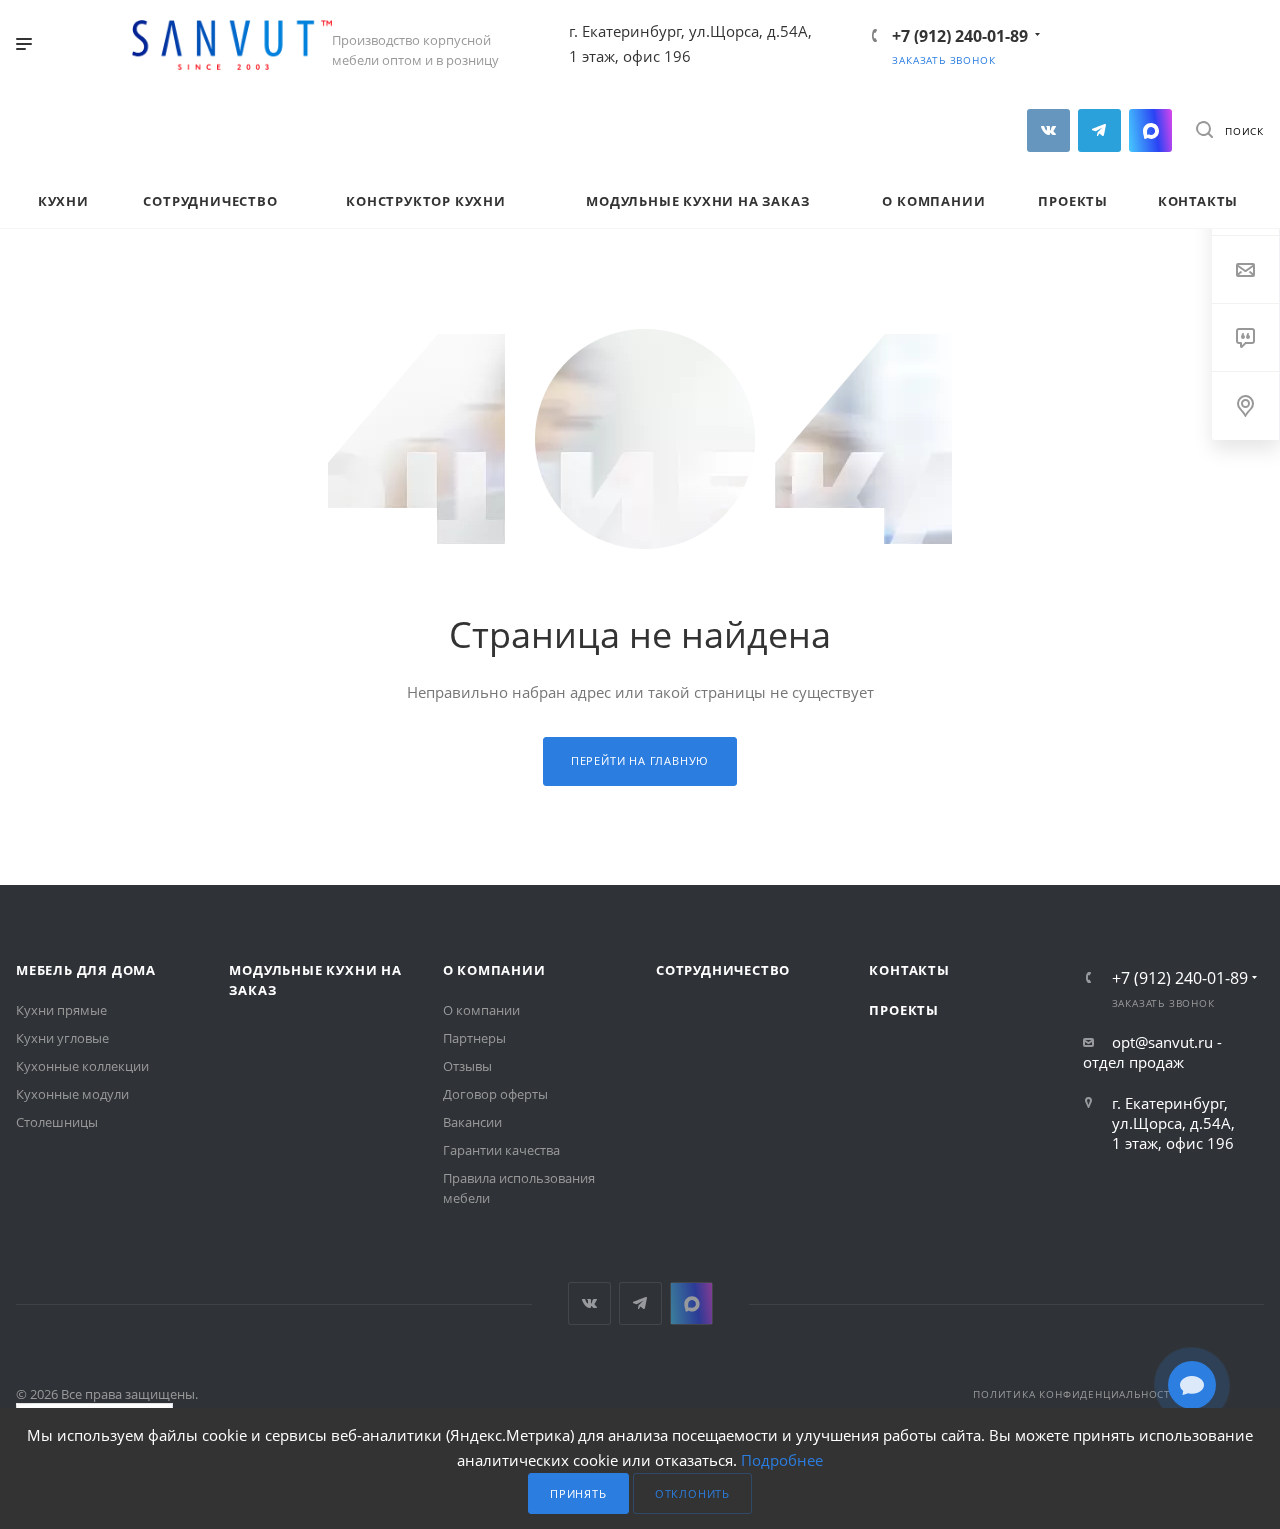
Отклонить (692, 1493)
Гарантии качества (501, 1150)
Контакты (909, 970)
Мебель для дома (86, 970)
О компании (494, 970)
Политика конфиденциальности (1076, 1394)
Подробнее (782, 1460)
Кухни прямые (61, 1010)
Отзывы (467, 1066)
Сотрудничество (723, 970)
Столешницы (57, 1122)
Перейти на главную (640, 760)
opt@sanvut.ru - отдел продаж (1152, 1052)
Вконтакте (1048, 130)
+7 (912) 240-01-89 (960, 36)
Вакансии (472, 1122)
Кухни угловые (62, 1038)
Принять (578, 1493)
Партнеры (474, 1038)
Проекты (904, 1010)
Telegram (1099, 130)
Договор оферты (495, 1094)
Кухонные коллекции (82, 1066)
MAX (1150, 130)
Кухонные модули (72, 1094)
